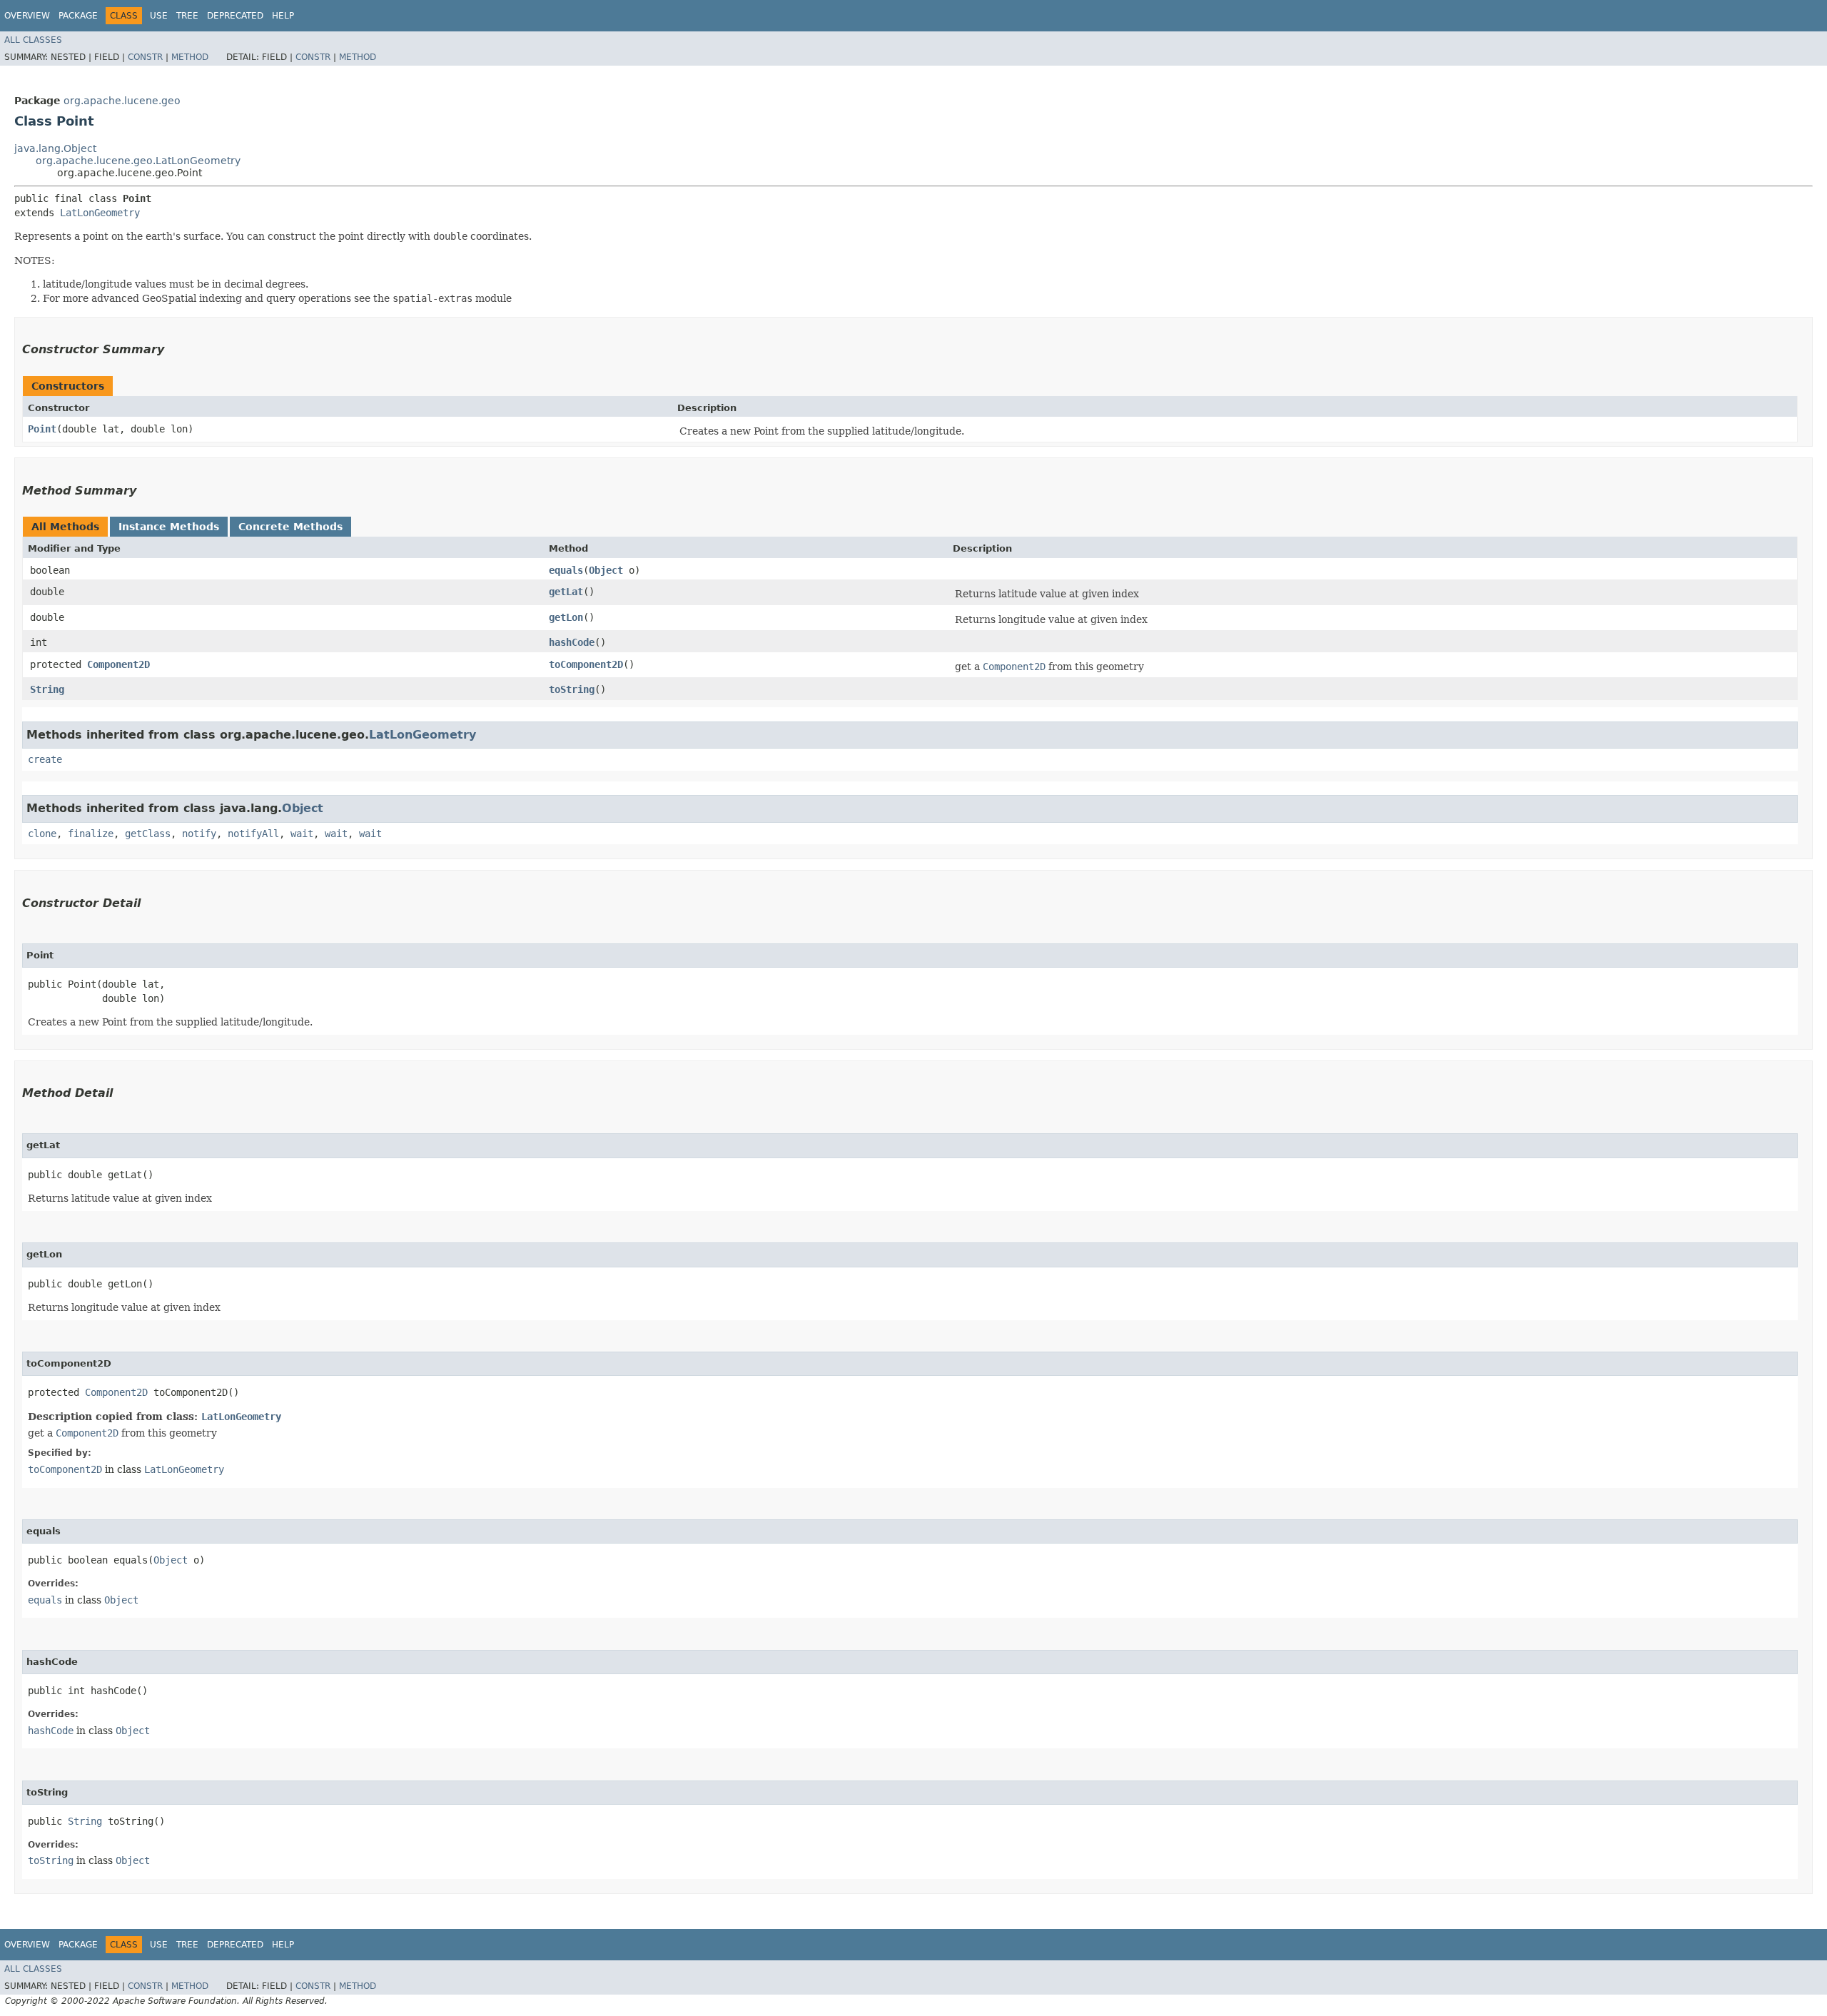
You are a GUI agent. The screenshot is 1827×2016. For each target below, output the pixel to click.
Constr (145, 57)
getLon (566, 617)
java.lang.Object (55, 148)
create (45, 759)
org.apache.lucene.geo (122, 101)
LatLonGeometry (100, 213)
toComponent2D (586, 664)
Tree (187, 16)
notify (199, 834)
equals (566, 570)
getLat (566, 592)
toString (572, 689)
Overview (27, 16)
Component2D (118, 664)
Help (283, 16)
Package (78, 16)
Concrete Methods (290, 527)
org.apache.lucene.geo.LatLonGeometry (138, 161)
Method (190, 57)
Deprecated (235, 16)
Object (606, 570)
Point (42, 429)
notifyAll (253, 834)
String (47, 689)
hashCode (572, 642)
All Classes (33, 40)
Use (159, 16)
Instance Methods (169, 527)
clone (42, 834)
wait (302, 834)
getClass (148, 834)
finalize (91, 834)
